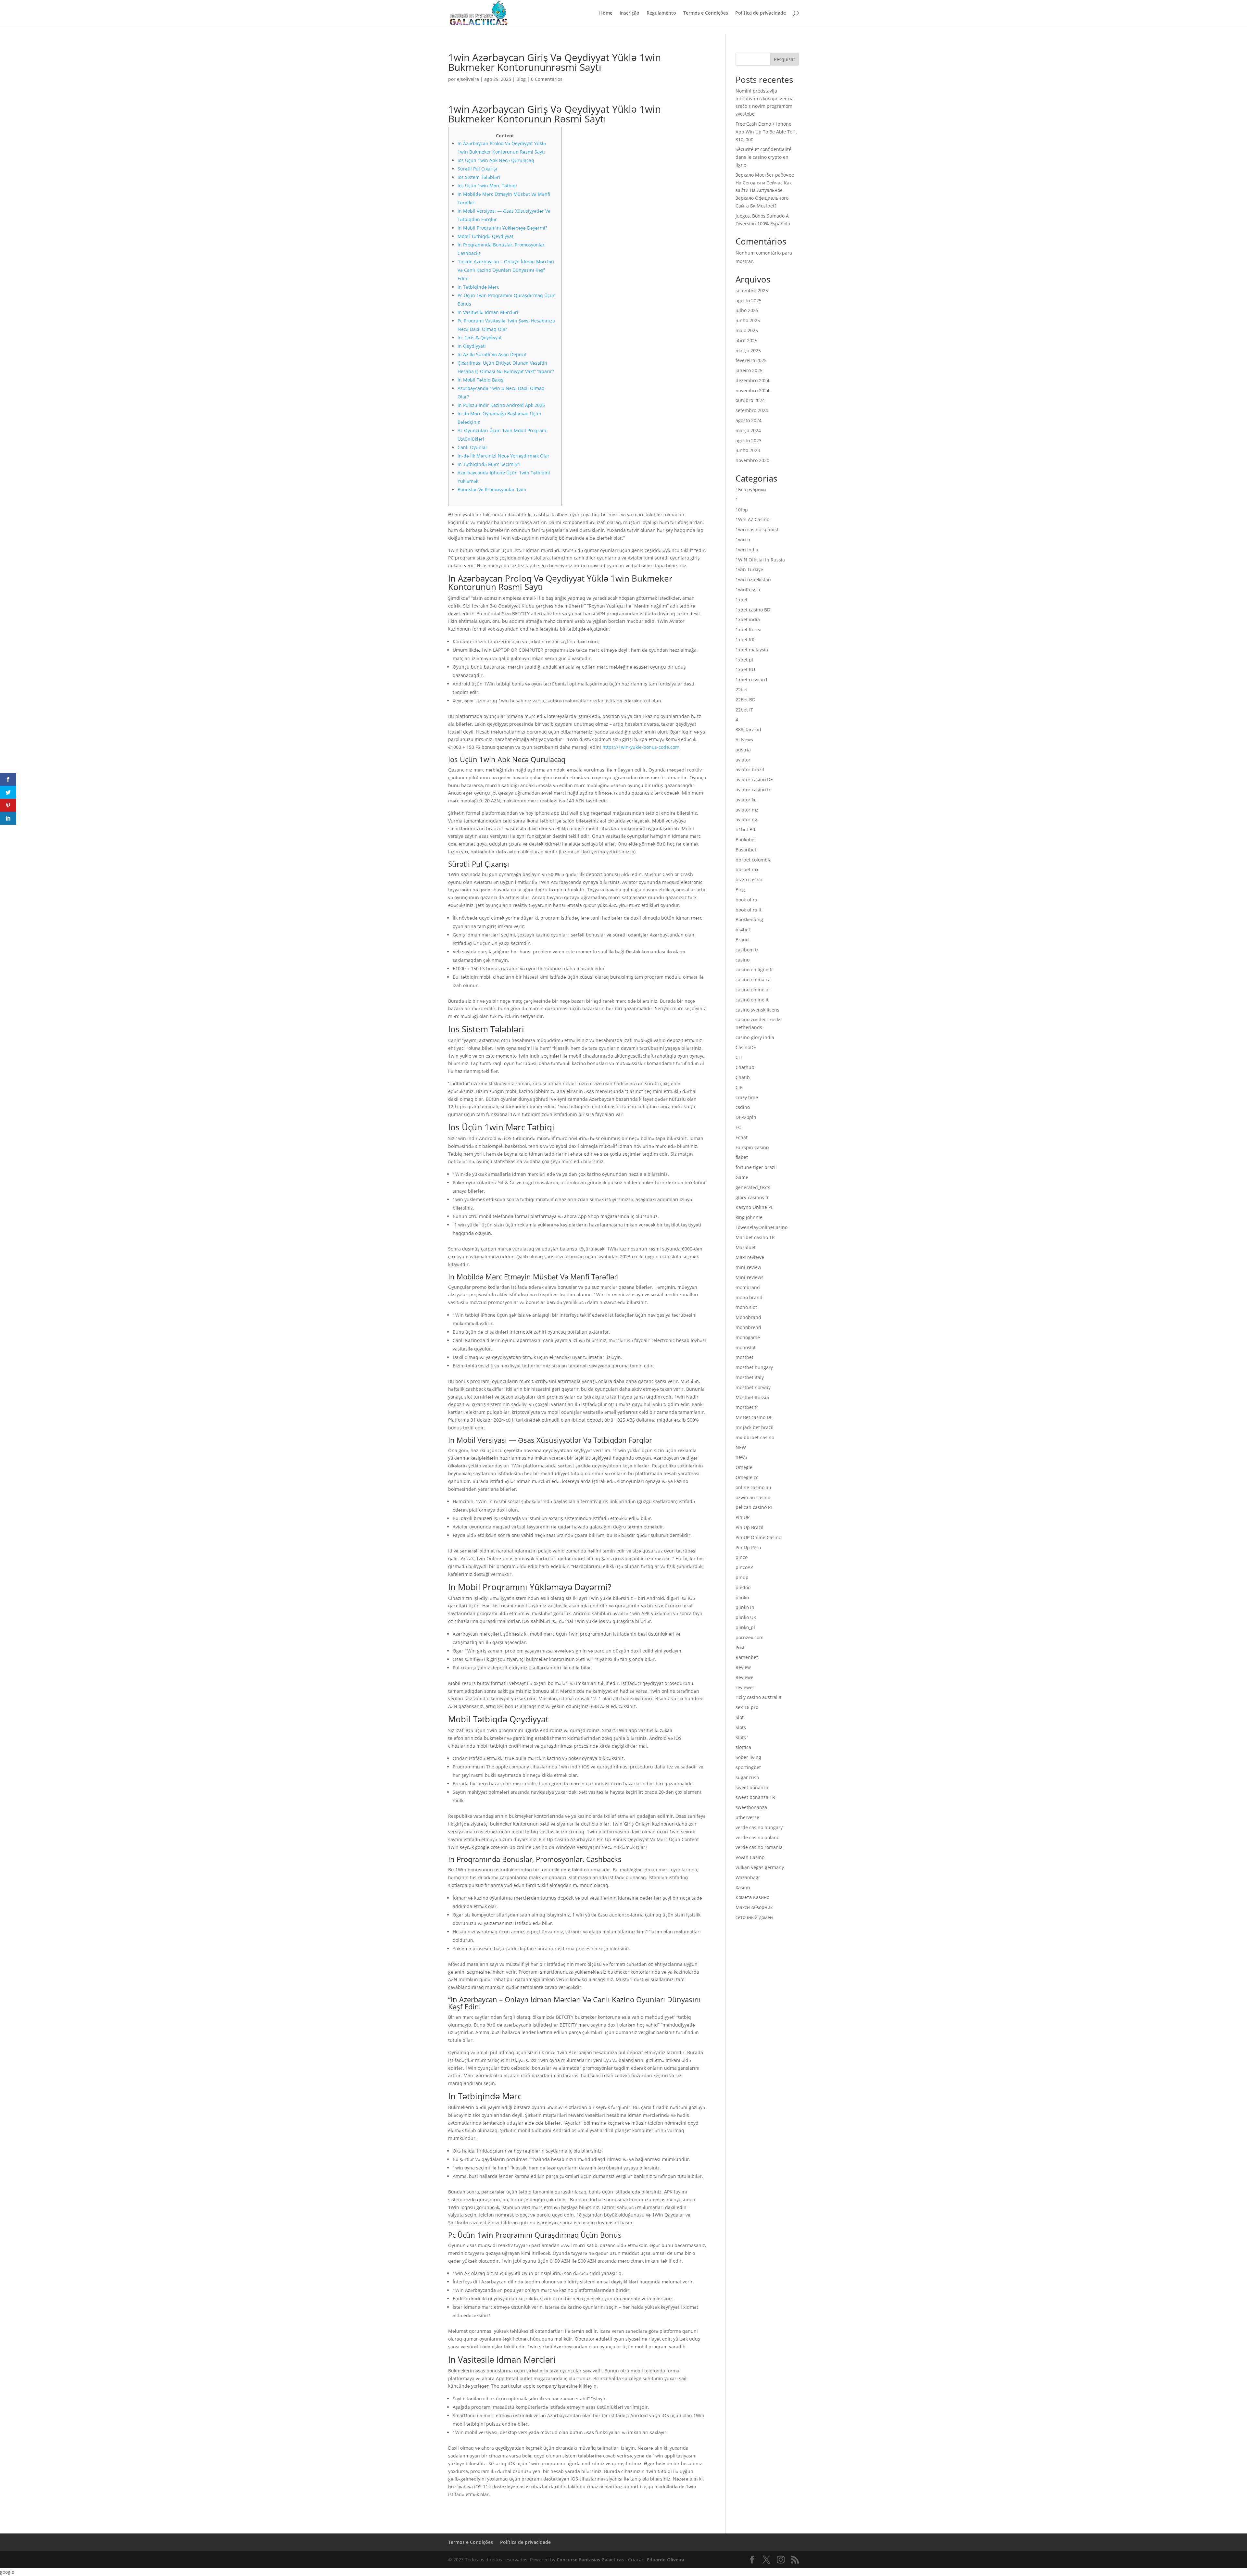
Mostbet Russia (752, 1397)
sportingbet (748, 1767)
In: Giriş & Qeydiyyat (480, 338)
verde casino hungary (759, 1827)
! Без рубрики (751, 490)
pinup (742, 1577)
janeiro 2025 (749, 370)
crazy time (747, 1097)
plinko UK (746, 1617)
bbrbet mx (747, 869)
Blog (521, 79)
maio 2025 (747, 330)
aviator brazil (750, 769)
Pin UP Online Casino (758, 1537)
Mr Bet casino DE (754, 1417)
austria (743, 750)
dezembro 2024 (752, 380)
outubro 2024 (750, 400)
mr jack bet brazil (755, 1427)
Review (743, 1667)
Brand (742, 940)
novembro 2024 (752, 390)
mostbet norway (753, 1387)
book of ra (746, 900)
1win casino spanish (758, 529)
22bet (742, 690)
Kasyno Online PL (754, 1207)
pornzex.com (749, 1637)
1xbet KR (745, 640)
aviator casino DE (754, 779)
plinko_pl (745, 1627)
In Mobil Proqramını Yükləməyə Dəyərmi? (502, 228)
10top (742, 510)
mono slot (746, 1307)
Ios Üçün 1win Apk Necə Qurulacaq (496, 160)
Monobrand (748, 1317)
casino (743, 960)
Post (740, 1647)
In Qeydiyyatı (472, 346)
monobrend (748, 1327)
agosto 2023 (749, 440)
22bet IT (744, 710)
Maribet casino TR (755, 1237)
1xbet (742, 600)
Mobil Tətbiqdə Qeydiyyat (485, 236)
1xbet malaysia (752, 650)
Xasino (743, 1887)
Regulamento (661, 13)
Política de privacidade (761, 13)
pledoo (743, 1587)
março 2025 (748, 351)
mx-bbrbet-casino (755, 1437)
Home (606, 13)
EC (738, 1127)
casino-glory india (755, 1037)
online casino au (753, 1487)
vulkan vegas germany (760, 1867)
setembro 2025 (752, 290)
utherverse (747, 1817)
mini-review (748, 1267)
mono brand (749, 1297)
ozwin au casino (753, 1497)
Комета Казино (752, 1897)
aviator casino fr (753, 790)
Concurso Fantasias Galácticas (590, 2560)
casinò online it (752, 1000)
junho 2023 (748, 450)
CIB (739, 1087)
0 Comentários (547, 79)
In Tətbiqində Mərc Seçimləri (489, 464)
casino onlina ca (753, 980)
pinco (742, 1557)
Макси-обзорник (754, 1907)
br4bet (743, 930)
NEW (741, 1447)
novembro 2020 (752, 460)
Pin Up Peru (748, 1547)
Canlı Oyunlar (472, 447)
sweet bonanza (752, 1787)
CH (739, 1057)
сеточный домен (754, 1917)
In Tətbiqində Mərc (478, 287)
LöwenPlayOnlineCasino (762, 1227)
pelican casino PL (754, 1507)
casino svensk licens (757, 1010)
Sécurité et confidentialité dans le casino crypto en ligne (763, 157)
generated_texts (753, 1187)
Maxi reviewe (750, 1257)
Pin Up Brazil (749, 1527)
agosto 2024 (749, 420)
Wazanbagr (748, 1877)
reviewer (745, 1687)
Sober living (748, 1757)
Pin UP (743, 1517)
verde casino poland (758, 1837)
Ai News (744, 740)
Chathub (745, 1067)
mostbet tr (747, 1407)
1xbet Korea (749, 629)
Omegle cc (747, 1477)
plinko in (745, 1607)
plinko (742, 1597)
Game (742, 1177)
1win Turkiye (749, 569)
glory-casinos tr (752, 1197)
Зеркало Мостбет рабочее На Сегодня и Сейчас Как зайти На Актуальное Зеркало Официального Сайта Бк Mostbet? (765, 190)
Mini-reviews (749, 1277)
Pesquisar (785, 59)
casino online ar (753, 990)
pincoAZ (744, 1567)
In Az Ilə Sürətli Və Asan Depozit (492, 354)
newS (741, 1457)
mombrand (748, 1287)
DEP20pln (746, 1117)
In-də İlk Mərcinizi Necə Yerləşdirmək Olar (504, 456)
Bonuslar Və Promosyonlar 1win (492, 490)
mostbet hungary (754, 1367)
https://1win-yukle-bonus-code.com (641, 747)
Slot (740, 1717)
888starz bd (748, 729)
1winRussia (748, 590)
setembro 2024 (752, 410)
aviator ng (746, 819)
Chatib (743, 1077)
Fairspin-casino (752, 1147)
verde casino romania (759, 1847)
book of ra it (749, 910)
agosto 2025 (749, 301)
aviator (743, 760)
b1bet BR (745, 829)
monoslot (746, 1347)
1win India (747, 550)
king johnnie (749, 1217)
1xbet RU (745, 669)
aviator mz (747, 810)
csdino (743, 1107)
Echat (742, 1137)
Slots (741, 1727)
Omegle (744, 1467)
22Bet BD (745, 700)
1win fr (743, 540)
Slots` (742, 1737)
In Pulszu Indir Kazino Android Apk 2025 (501, 405)
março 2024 (748, 430)
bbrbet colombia (754, 860)
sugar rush (747, 1777)
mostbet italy (750, 1377)
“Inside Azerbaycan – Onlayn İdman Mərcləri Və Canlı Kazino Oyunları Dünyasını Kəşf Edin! (506, 270)
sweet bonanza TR (755, 1797)
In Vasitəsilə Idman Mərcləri (488, 312)
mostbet (744, 1357)
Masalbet (746, 1247)
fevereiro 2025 (751, 360)
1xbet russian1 (752, 679)
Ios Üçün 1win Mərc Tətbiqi (487, 186)
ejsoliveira (468, 79)
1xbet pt (744, 660)
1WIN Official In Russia (760, 560)
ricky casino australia (758, 1697)
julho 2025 (747, 310)
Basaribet (746, 850)
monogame (748, 1337)
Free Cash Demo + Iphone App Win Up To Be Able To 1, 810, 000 (766, 132)
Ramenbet (747, 1657)
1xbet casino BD (753, 610)
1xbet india (748, 619)
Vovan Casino (750, 1857)
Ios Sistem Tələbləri (479, 177)
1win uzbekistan (753, 579)
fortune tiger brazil (756, 1167)
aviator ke (746, 800)
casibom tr (747, 950)
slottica (743, 1747)
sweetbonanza (751, 1807)
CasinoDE (746, 1047)
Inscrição (630, 13)
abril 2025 (746, 340)
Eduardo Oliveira (666, 2560)
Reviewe (744, 1677)
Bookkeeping (749, 919)
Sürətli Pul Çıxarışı (477, 169)
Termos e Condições (706, 13)
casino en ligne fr (754, 969)
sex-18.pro (747, 1707)
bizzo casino (749, 880)
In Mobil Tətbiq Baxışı (481, 380)
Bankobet (746, 840)
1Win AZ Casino (752, 519)
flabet (742, 1157)
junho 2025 (748, 320)
